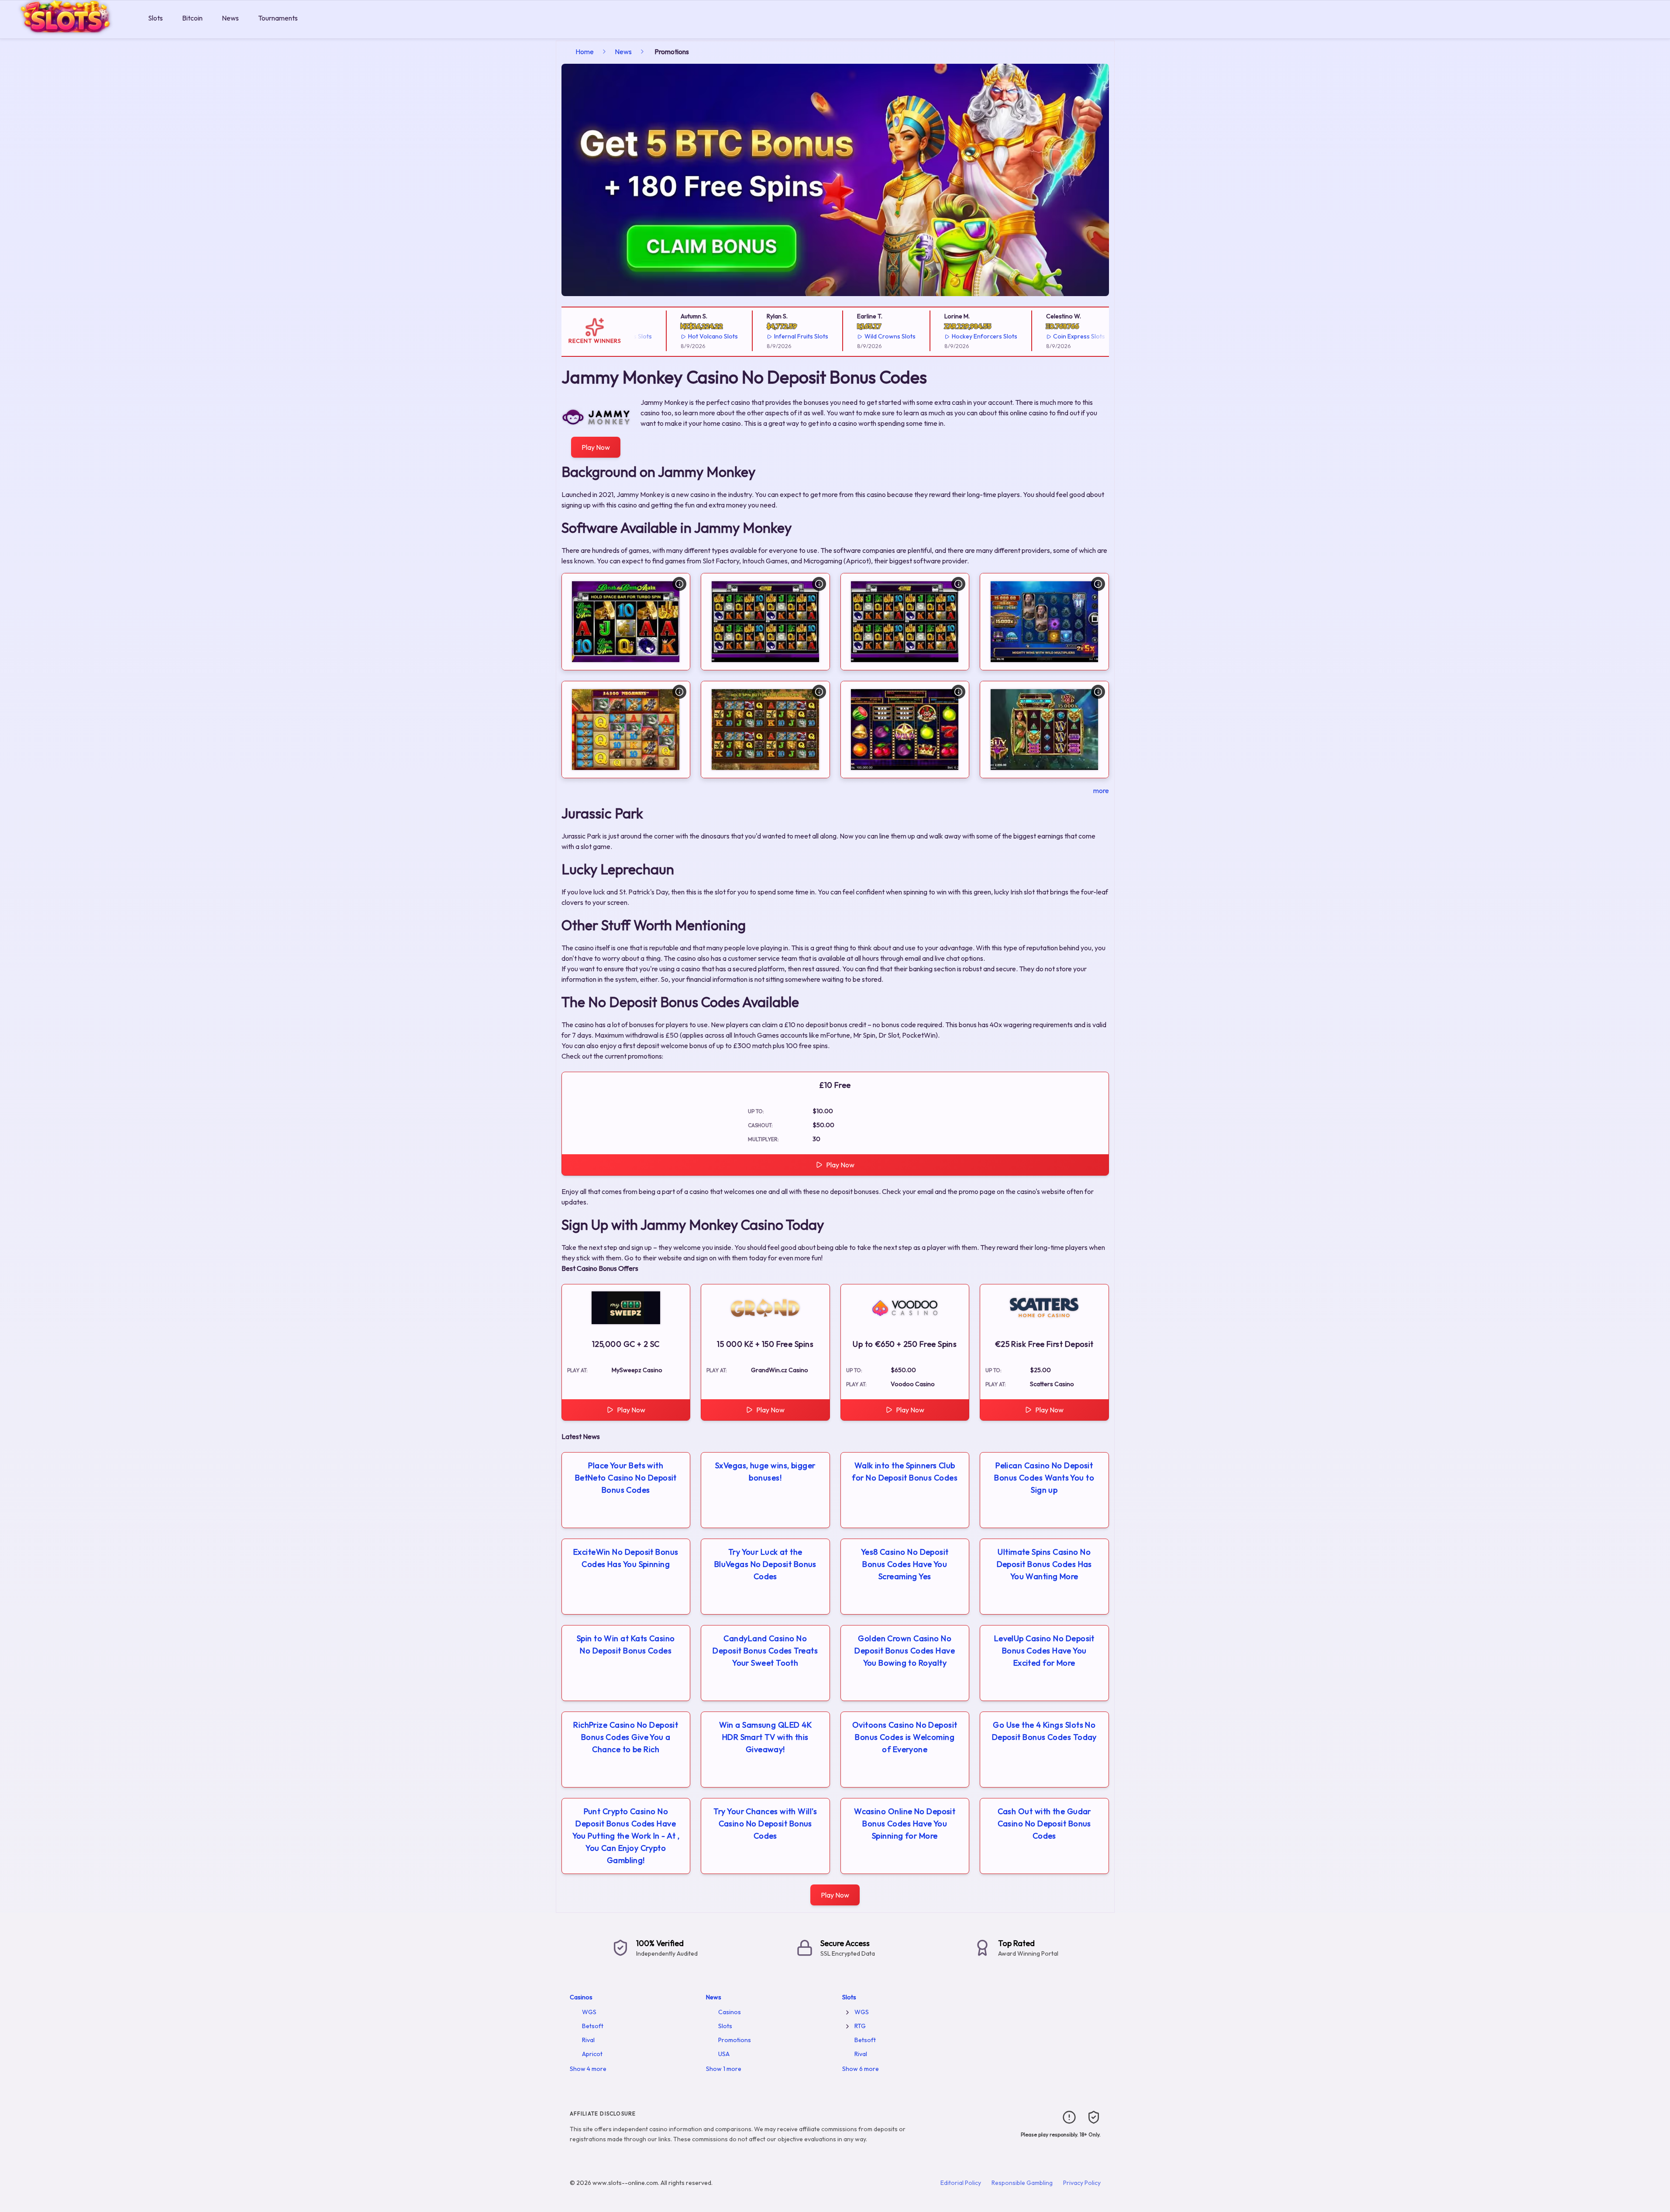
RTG (860, 2026)
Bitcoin (192, 18)
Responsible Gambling (1022, 2183)
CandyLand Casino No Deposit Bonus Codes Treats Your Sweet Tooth (765, 1651)
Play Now (596, 447)
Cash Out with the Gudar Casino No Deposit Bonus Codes (1044, 1824)
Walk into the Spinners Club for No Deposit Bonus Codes (905, 1472)
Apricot (592, 2054)
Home (585, 52)
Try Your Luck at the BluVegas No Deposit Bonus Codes (765, 1564)
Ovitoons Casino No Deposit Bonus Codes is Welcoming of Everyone (905, 1737)
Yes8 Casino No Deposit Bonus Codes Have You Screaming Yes (905, 1564)
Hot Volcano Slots (670, 336)
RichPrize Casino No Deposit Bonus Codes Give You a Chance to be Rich (626, 1737)
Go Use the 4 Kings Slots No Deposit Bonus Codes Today (1044, 1731)
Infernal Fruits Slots (758, 336)
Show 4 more (588, 2069)
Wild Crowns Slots (846, 336)
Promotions (735, 2040)
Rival (588, 2040)
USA (724, 2054)
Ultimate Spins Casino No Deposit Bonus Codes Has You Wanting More (1044, 1564)
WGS (589, 2012)
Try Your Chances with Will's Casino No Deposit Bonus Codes (765, 1824)
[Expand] (847, 2012)
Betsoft (593, 2026)
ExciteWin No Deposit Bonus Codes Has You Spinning (626, 1558)
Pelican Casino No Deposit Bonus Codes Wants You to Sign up (1044, 1478)
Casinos (581, 1997)
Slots (155, 18)
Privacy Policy (1082, 2183)
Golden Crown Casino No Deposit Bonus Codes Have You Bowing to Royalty (905, 1651)
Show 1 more (724, 2069)
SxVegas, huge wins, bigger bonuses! (765, 1472)
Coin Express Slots (1036, 336)
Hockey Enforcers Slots (941, 336)
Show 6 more (861, 2069)
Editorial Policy (961, 2183)
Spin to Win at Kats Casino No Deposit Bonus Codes (626, 1644)
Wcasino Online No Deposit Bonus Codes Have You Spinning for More (905, 1824)
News (230, 18)
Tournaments (278, 18)
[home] (72, 32)
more (1101, 790)
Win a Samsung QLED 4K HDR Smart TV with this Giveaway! (765, 1737)
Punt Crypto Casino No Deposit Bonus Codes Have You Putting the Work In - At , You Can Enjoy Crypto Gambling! (626, 1836)
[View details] (679, 584)
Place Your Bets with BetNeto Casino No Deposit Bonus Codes (626, 1478)
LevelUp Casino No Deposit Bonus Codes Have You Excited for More (1044, 1651)
